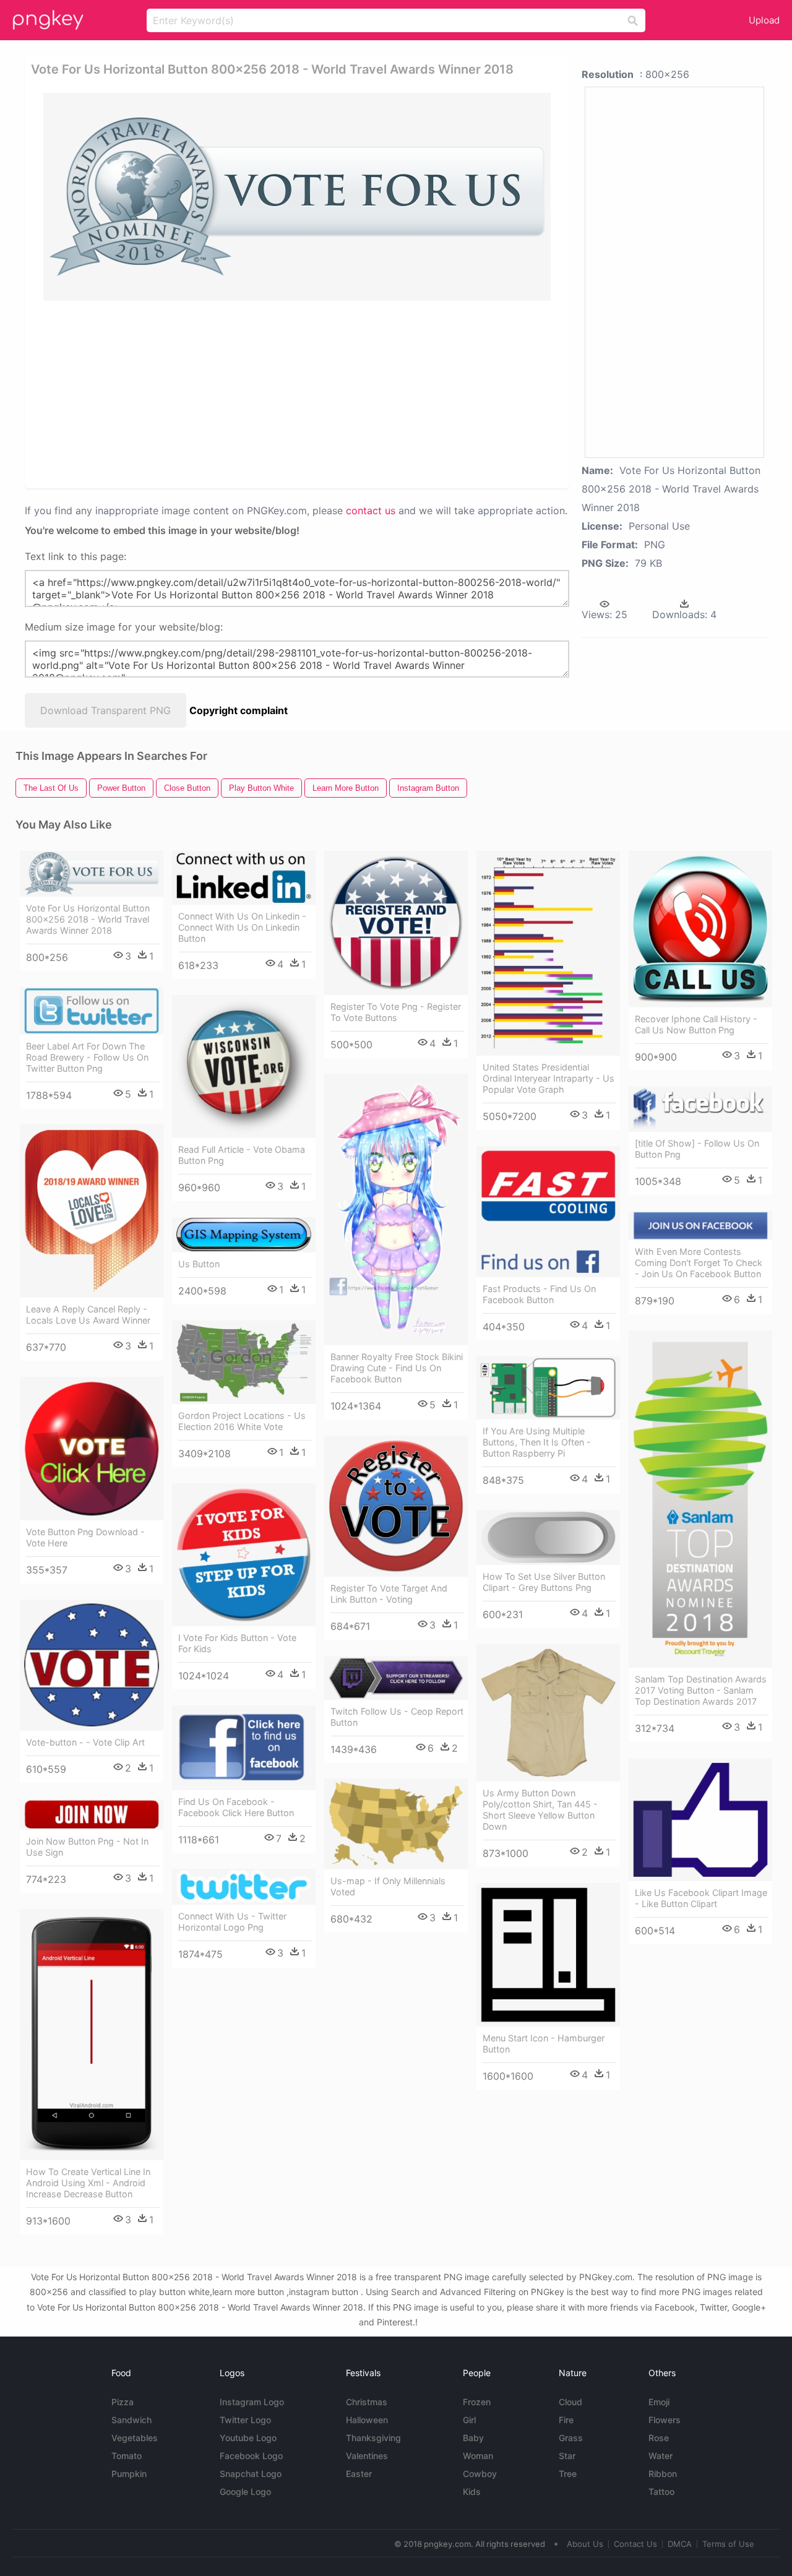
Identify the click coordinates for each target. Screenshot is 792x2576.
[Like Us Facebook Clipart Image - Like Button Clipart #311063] (700, 1820)
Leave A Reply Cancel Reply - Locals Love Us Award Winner (88, 1315)
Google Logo (245, 2492)
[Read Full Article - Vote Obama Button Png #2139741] (244, 1066)
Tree (568, 2474)
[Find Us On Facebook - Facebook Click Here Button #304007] (244, 1748)
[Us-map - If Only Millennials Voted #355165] (396, 1824)
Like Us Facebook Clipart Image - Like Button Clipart (701, 1898)
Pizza (123, 2402)
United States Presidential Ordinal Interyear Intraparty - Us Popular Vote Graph (549, 1078)
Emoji (659, 2402)
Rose (659, 2438)
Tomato (127, 2456)
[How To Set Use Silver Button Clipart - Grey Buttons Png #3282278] (548, 1537)
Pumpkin (129, 2474)
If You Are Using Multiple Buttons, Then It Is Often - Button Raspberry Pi (537, 1442)
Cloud (570, 2402)
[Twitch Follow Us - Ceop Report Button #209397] (396, 1678)
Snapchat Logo (251, 2474)
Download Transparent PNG (105, 710)
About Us (585, 2544)
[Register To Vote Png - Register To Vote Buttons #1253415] (396, 923)
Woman (478, 2456)
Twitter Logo (245, 2420)
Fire (566, 2420)
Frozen (477, 2402)
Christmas (367, 2402)
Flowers (665, 2420)
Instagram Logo (252, 2402)
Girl (469, 2420)
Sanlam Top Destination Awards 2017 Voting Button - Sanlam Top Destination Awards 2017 (701, 1690)
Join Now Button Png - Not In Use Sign (87, 1847)
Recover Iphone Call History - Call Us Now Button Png (696, 1024)
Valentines (367, 2456)
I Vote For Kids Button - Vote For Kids (237, 1643)
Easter (359, 2474)
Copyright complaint (239, 710)
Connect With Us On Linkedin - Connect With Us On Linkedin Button (242, 927)
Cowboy (480, 2474)
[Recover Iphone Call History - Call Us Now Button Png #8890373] (700, 929)
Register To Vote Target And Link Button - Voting (389, 1594)
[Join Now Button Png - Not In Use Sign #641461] (92, 1815)
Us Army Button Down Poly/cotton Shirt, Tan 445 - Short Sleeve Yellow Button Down (540, 1810)
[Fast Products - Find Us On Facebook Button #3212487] (548, 1212)
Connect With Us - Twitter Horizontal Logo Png (232, 1922)
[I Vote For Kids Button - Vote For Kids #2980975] (244, 1555)
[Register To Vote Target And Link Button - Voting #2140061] (396, 1506)
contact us (371, 510)
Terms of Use (728, 2544)
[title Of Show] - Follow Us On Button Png (697, 1149)
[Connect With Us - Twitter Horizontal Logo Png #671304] (244, 1887)
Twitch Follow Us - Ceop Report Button (397, 1717)
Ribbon (663, 2474)
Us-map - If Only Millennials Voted (388, 1886)
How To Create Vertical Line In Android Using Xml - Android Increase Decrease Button (88, 2183)
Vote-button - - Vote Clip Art (85, 1742)
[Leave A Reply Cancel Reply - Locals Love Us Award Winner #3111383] (92, 1211)
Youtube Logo (248, 2438)
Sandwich (131, 2420)
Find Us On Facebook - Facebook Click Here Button (236, 1807)
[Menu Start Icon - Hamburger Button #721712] (548, 1955)
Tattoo (661, 2492)
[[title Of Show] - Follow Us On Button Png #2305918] (700, 1109)
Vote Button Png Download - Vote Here (85, 1537)
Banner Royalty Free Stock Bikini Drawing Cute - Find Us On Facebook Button (397, 1368)
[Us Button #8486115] (244, 1235)
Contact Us (635, 2544)
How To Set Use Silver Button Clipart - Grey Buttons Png (544, 1582)
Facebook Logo (251, 2456)
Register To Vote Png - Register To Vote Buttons (396, 1012)
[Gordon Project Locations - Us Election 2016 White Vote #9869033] (244, 1362)
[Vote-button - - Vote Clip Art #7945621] (92, 1665)
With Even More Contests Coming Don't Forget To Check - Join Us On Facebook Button (699, 1263)
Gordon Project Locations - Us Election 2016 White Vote (242, 1421)
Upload (764, 20)
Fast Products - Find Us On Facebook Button (539, 1294)
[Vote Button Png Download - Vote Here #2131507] (92, 1449)
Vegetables (135, 2438)
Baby (473, 2438)
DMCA (680, 2544)
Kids (472, 2492)
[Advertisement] (299, 394)
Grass (571, 2438)
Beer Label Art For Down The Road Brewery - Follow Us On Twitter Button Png (87, 1057)
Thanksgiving (373, 2438)
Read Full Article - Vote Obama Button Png (242, 1155)
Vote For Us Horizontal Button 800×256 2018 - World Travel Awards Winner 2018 (88, 919)
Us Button (199, 1264)
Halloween (367, 2420)
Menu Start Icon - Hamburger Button (544, 2044)
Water (661, 2456)
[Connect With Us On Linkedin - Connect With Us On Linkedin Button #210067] (244, 878)
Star (567, 2456)
